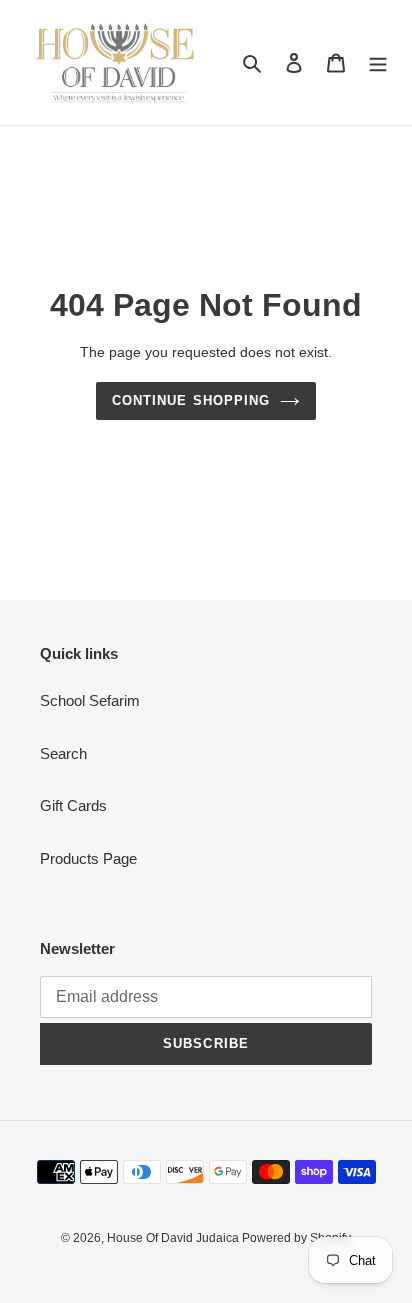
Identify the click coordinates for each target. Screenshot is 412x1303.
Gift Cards (73, 805)
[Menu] (378, 62)
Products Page (88, 858)
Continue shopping (191, 400)
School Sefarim (90, 700)
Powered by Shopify (296, 1238)
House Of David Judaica (174, 1238)
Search (63, 753)
